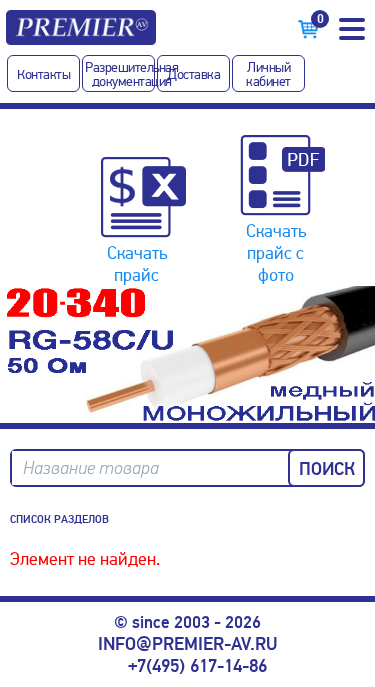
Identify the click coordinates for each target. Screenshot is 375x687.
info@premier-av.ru (187, 644)
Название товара (91, 468)
